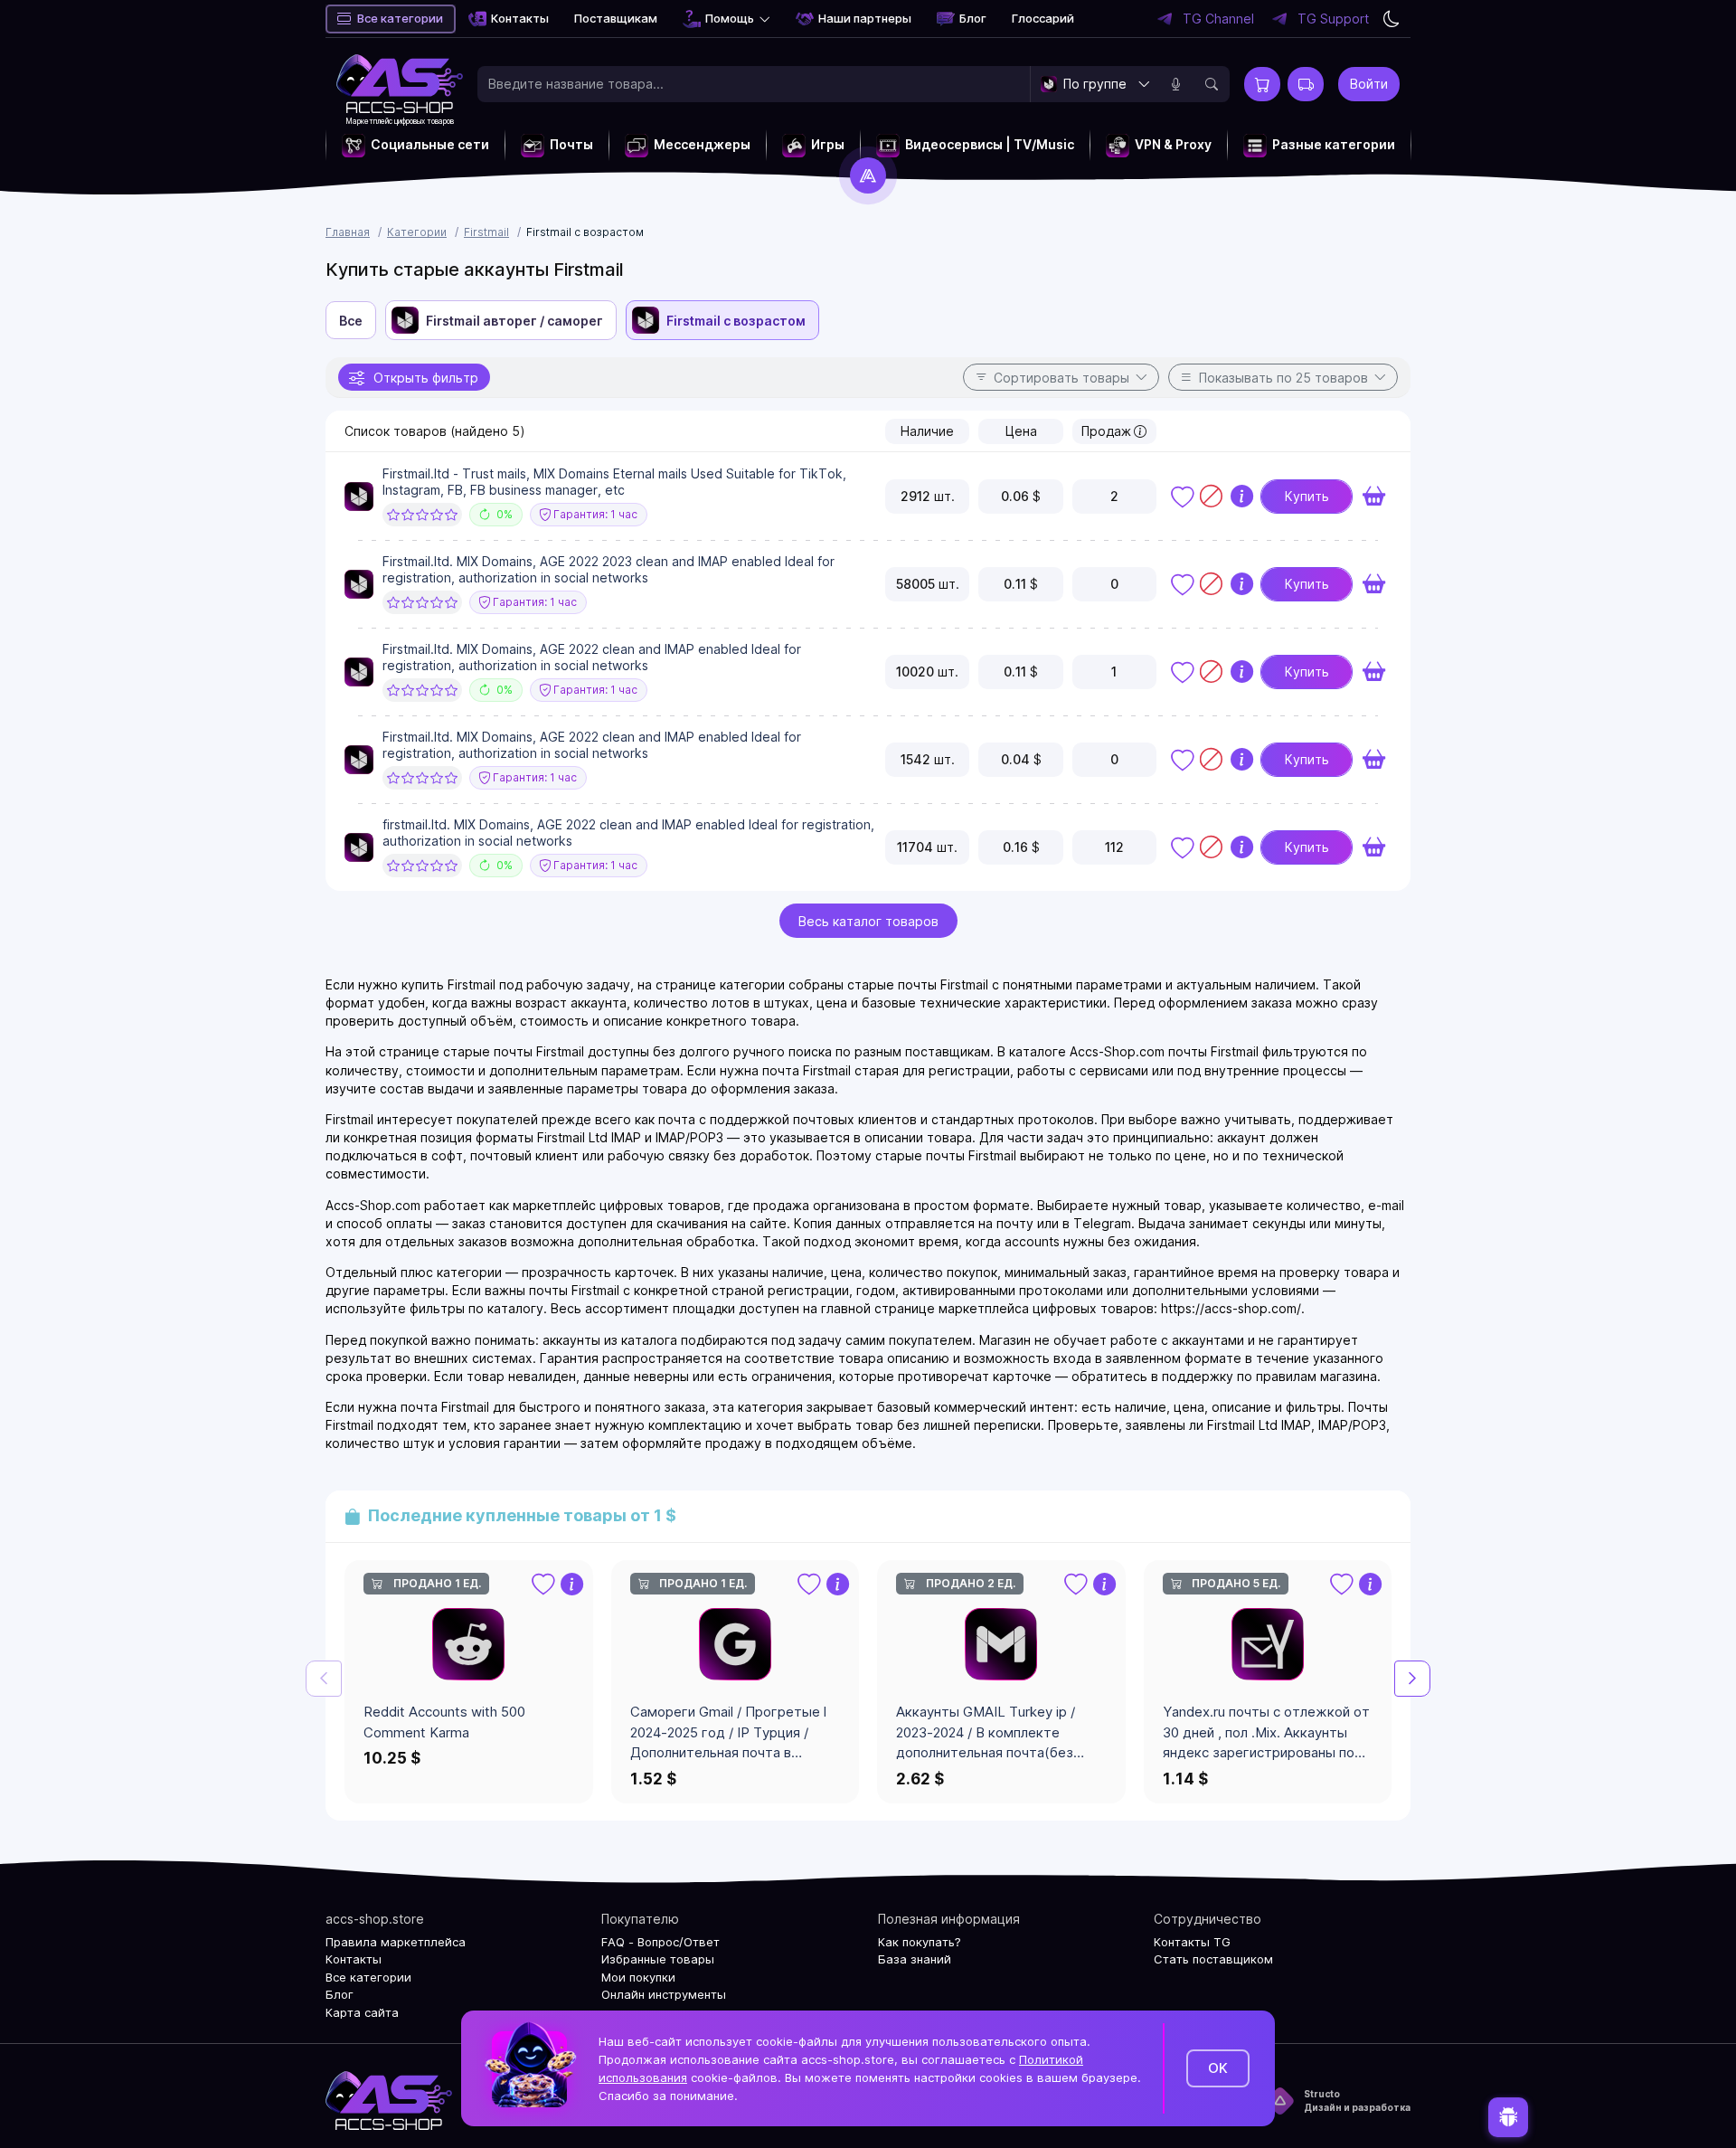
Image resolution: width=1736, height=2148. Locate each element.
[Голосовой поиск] (1175, 84)
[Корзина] (1262, 84)
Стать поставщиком (1213, 1959)
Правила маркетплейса (396, 1942)
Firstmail (486, 232)
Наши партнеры (865, 18)
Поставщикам (616, 18)
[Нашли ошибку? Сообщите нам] (1508, 2116)
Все (351, 321)
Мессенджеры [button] (702, 144)
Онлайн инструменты (664, 1994)
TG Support (1333, 19)
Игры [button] (828, 144)
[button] (1412, 1679)
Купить (1307, 496)
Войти (1369, 84)
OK (1218, 2068)
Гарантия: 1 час (594, 514)
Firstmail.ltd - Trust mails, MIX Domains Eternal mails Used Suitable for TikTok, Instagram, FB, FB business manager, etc (614, 482)
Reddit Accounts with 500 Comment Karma (444, 1722)
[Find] (1212, 84)
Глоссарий (1043, 18)
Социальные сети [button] (430, 144)
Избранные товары (658, 1959)
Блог (973, 18)
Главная (348, 232)
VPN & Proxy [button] (1173, 144)
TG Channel (1218, 19)
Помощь (730, 18)
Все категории (400, 18)
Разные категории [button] (1334, 144)
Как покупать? (920, 1942)
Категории (417, 232)
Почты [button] (571, 144)
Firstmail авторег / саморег (514, 321)
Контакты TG (1192, 1942)
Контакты (520, 18)
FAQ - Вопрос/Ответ (660, 1942)
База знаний (915, 1959)
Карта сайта (362, 2012)
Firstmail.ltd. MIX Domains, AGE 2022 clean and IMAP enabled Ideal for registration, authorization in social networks (592, 657)
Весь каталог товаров (868, 921)
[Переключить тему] (1392, 19)
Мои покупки (638, 1977)
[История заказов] (1306, 84)
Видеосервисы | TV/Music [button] (990, 144)
